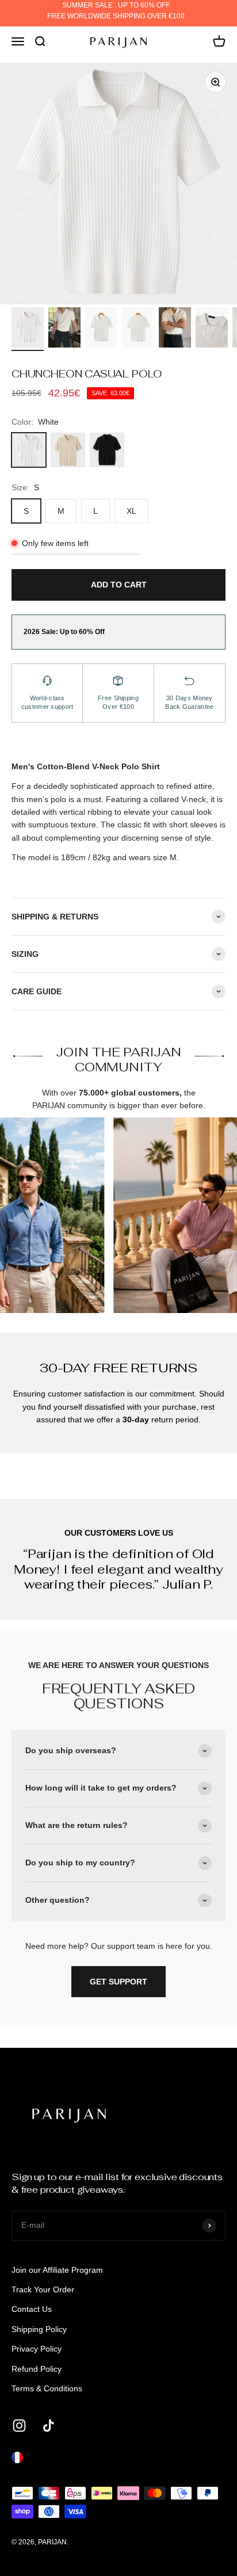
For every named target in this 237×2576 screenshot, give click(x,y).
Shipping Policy (39, 2329)
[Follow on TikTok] (49, 2426)
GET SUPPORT (118, 1982)
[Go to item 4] (138, 329)
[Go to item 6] (212, 329)
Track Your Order (43, 2289)
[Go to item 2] (64, 329)
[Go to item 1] (28, 329)
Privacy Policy (37, 2349)
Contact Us (32, 2309)
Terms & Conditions (47, 2388)
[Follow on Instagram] (19, 2426)
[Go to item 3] (101, 329)
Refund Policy (37, 2369)
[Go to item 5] (175, 329)
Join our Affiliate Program (57, 2270)
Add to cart (119, 585)
